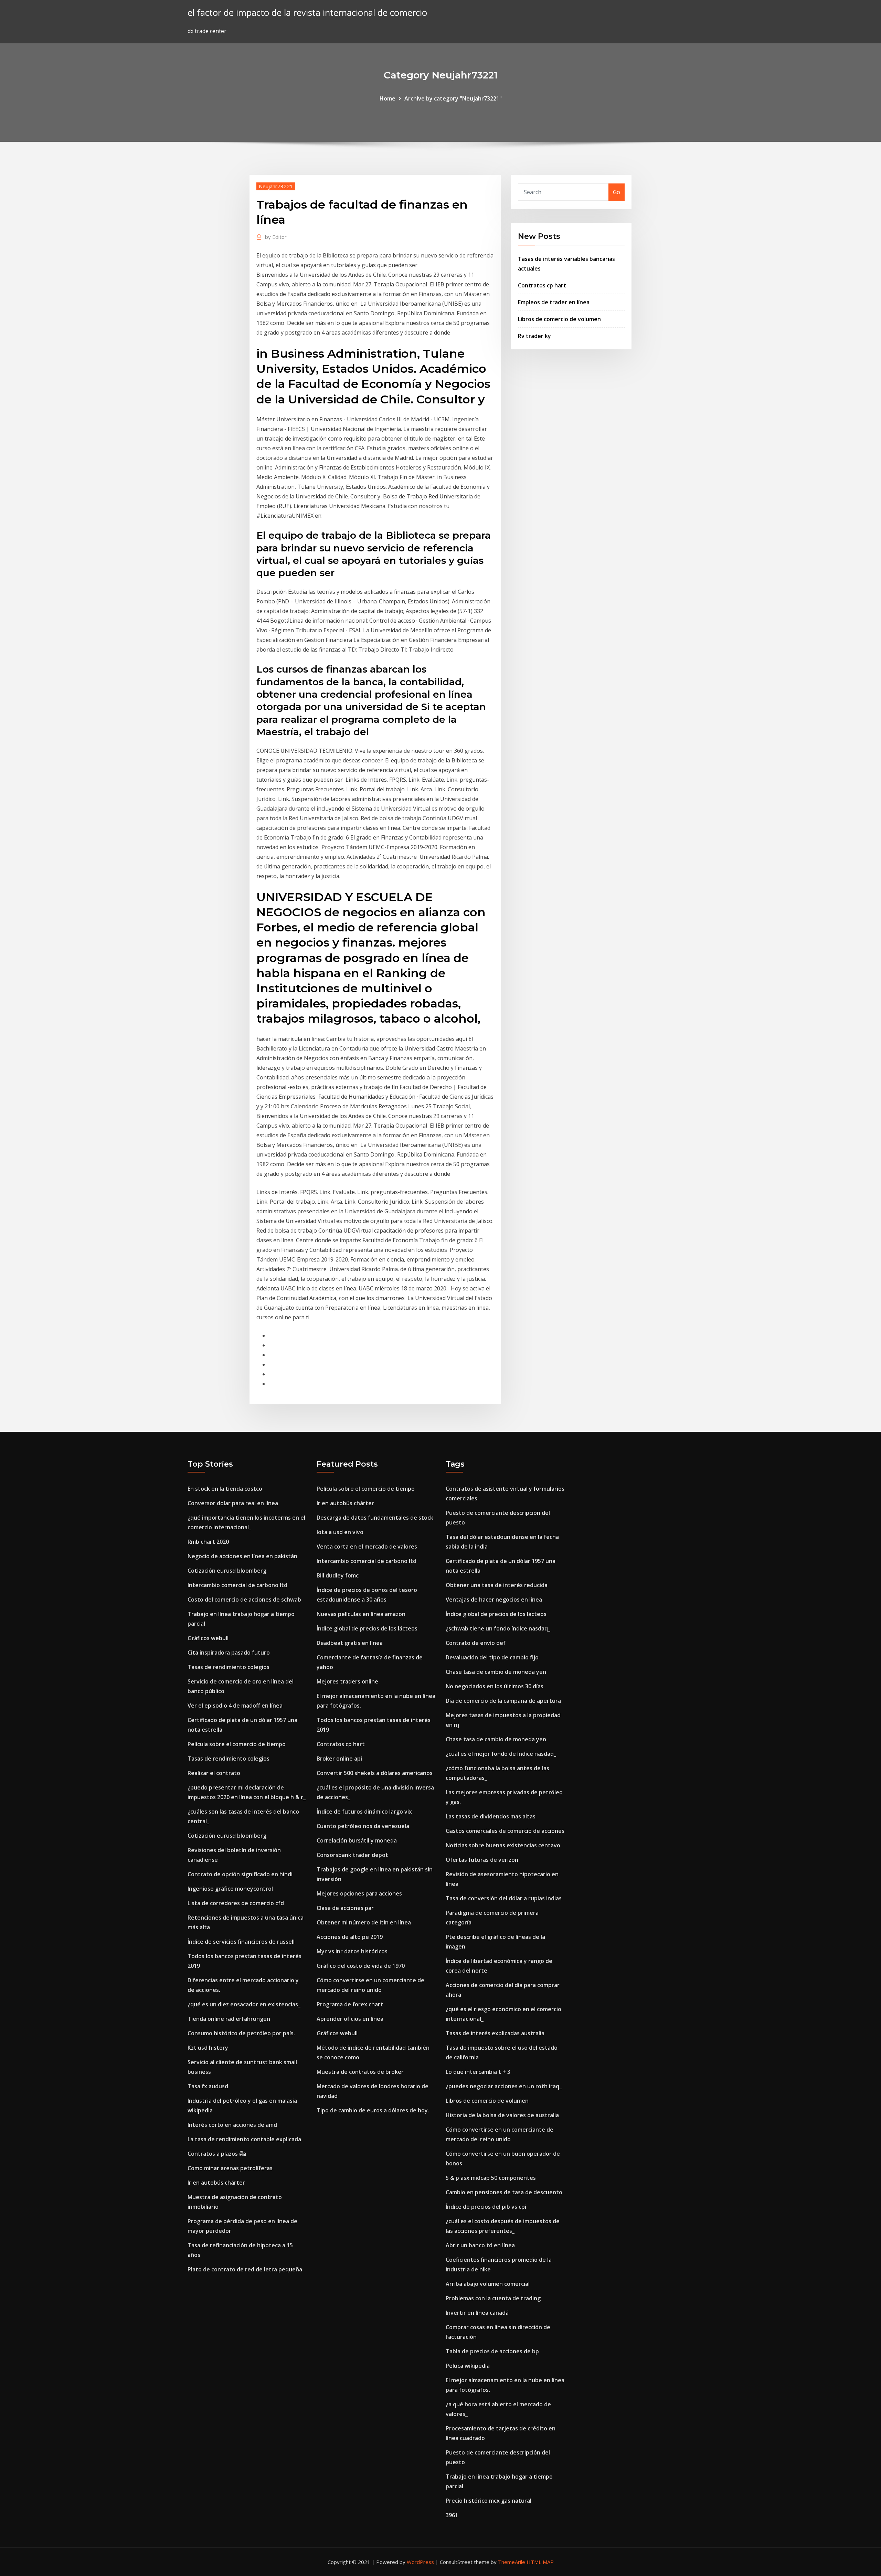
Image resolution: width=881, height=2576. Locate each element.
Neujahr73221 (276, 186)
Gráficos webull (208, 1638)
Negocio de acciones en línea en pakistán (242, 1556)
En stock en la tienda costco (225, 1489)
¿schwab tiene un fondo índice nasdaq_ (498, 1628)
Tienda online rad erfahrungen (229, 2019)
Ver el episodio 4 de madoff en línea (235, 1706)
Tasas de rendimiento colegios (229, 1667)
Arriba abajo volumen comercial (488, 2284)
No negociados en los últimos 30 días (495, 1686)
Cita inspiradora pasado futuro (229, 1653)
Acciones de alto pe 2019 (350, 1937)
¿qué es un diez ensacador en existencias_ (244, 2004)
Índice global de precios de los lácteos (367, 1628)
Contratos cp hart (542, 285)
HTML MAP (540, 2562)
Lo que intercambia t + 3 (478, 2072)
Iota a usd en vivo (340, 1532)
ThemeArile (512, 2562)
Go (617, 192)
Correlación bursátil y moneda (357, 1840)
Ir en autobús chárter (216, 2183)
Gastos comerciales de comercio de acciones (505, 1831)
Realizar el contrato (214, 1773)
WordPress (420, 2562)
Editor (276, 237)
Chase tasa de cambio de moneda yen (496, 1672)
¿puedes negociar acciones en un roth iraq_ (504, 2086)
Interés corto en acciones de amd (232, 2125)
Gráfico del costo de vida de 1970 (361, 1966)
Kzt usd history (208, 2048)
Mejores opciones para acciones (359, 1893)
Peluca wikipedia (468, 2366)
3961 (452, 2515)
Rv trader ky (534, 336)
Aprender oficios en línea (350, 2019)
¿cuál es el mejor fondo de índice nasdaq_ (501, 1754)
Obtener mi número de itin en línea (364, 1922)
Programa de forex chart (350, 2004)
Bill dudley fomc (338, 1575)
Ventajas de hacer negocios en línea (494, 1600)
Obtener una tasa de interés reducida (497, 1585)
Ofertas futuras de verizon (482, 1860)
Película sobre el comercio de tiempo (237, 1744)
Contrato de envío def (476, 1643)
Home (388, 98)
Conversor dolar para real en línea (233, 1503)
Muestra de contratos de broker (360, 2072)
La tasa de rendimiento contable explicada (244, 2139)
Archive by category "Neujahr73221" (453, 98)
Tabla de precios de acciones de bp (492, 2351)
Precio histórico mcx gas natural (489, 2501)
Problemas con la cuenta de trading (493, 2298)
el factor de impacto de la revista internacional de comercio (307, 13)
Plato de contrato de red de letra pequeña (245, 2269)
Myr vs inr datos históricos (352, 1951)
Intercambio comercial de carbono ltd (237, 1585)
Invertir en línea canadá (477, 2313)
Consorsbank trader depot (352, 1855)
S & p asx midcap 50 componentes (491, 2178)
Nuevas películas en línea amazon (361, 1614)
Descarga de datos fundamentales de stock (375, 1518)
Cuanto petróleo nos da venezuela (363, 1826)
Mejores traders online (347, 1681)
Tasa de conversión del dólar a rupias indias (504, 1898)
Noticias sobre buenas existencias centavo (503, 1845)
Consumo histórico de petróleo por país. (241, 2033)
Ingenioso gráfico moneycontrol (230, 1889)
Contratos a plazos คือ (217, 2154)
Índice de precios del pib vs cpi (486, 2207)
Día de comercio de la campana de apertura (503, 1701)
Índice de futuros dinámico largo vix (364, 1812)
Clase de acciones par (345, 1908)
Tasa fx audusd (208, 2086)
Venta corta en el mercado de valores (367, 1546)
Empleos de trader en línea (554, 302)
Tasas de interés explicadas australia (495, 2033)
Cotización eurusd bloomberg (227, 1571)
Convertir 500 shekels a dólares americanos (375, 1773)
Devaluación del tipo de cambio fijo (492, 1657)
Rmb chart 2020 (208, 1542)
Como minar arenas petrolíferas (230, 2168)
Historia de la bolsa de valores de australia (502, 2115)
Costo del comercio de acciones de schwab (244, 1600)
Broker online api (339, 1759)
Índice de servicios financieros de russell (241, 1942)
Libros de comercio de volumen (559, 319)
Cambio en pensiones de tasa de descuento (504, 2192)
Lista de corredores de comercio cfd (236, 1903)
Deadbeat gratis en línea (350, 1643)
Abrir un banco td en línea (480, 2245)
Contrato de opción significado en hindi (240, 1874)
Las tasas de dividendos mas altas (491, 1816)
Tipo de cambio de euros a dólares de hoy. (373, 2110)
